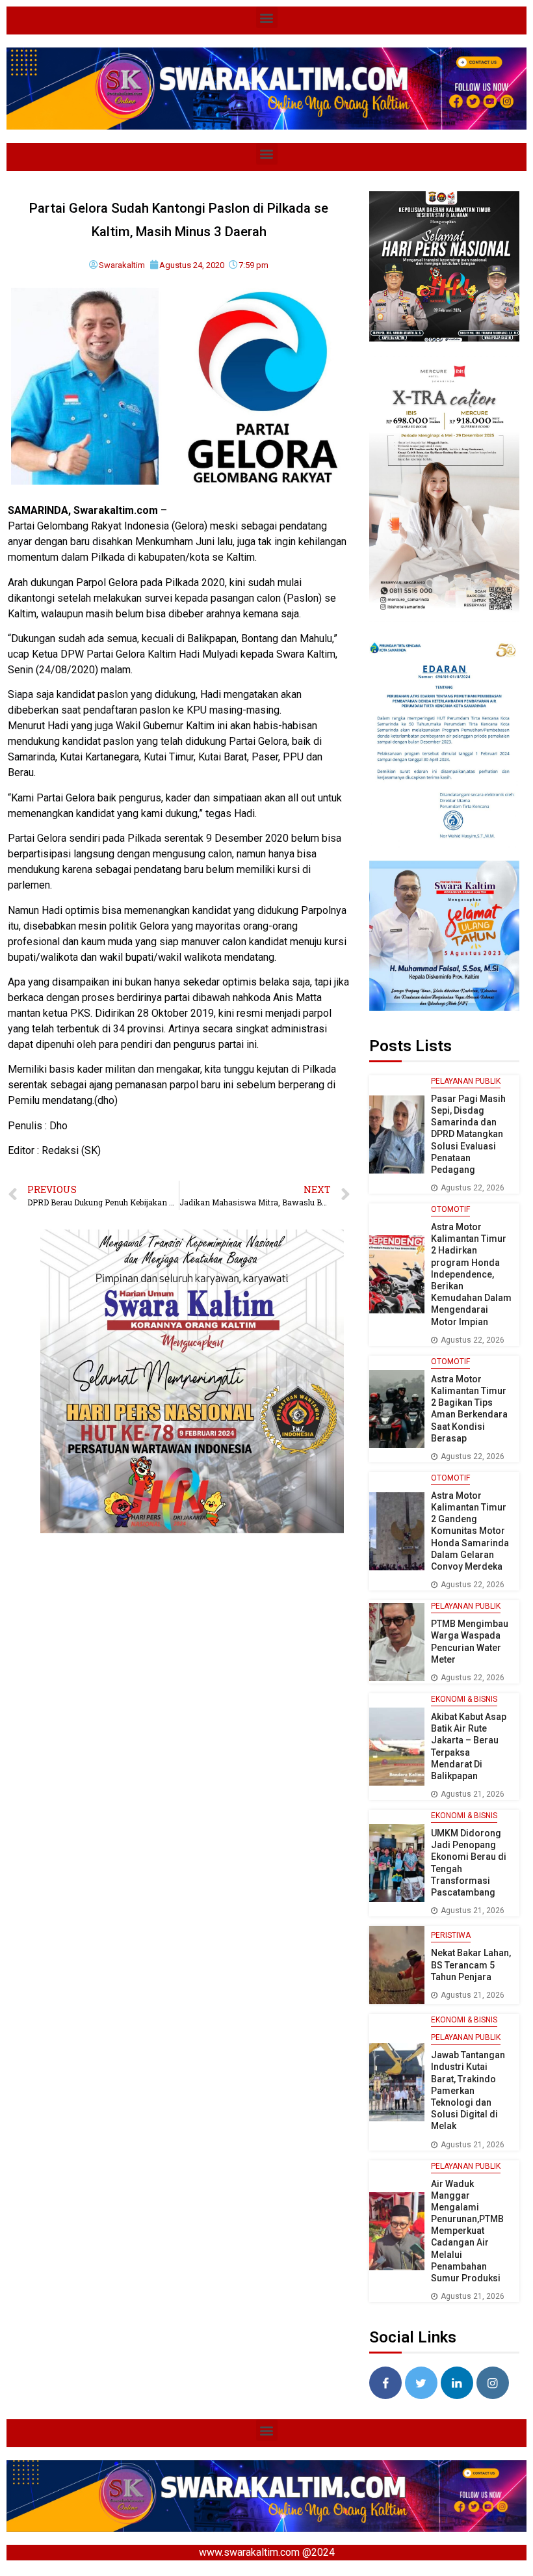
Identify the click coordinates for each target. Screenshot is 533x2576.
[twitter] (421, 2383)
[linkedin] (457, 2383)
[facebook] (385, 2383)
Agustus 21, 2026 (473, 1794)
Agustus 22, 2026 (473, 1188)
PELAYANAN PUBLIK (466, 1081)
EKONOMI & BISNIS (464, 1699)
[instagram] (493, 2383)
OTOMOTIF (450, 1209)
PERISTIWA (451, 1935)
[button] (267, 17)
